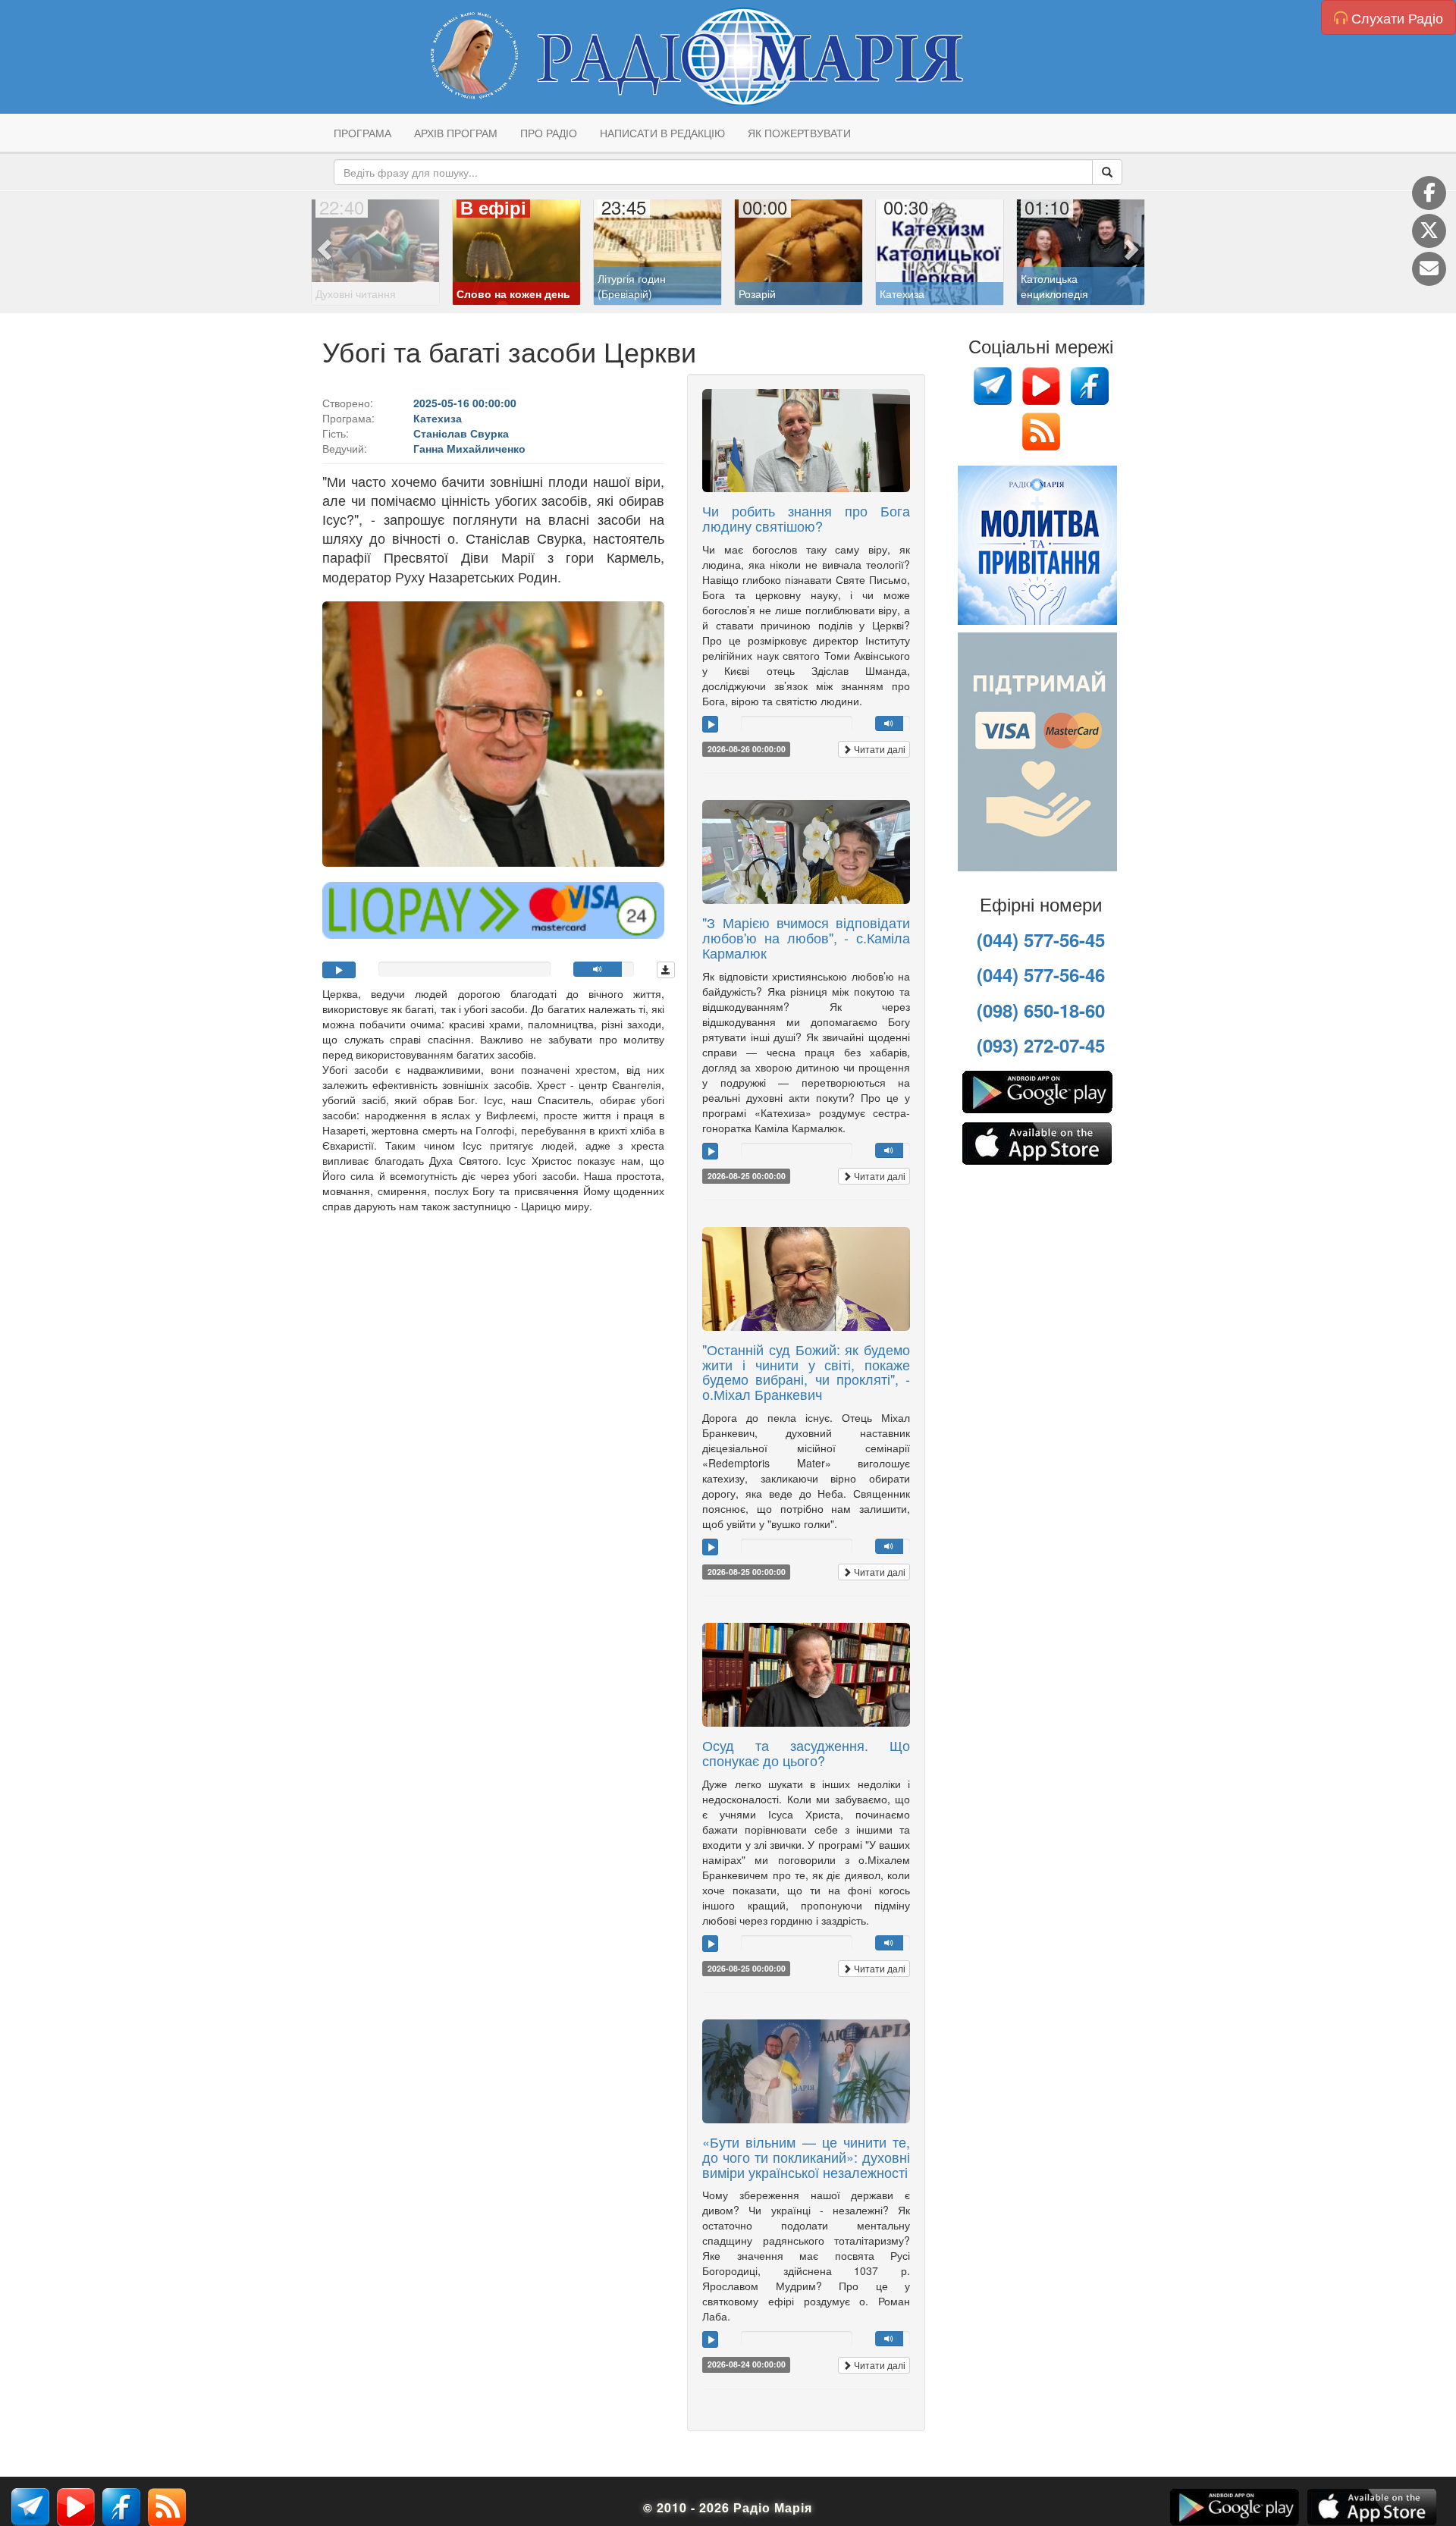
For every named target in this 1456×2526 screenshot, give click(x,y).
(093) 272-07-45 (1041, 1045)
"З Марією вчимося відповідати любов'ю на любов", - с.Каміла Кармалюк (806, 937)
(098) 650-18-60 (1041, 1010)
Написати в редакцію (662, 133)
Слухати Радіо (1395, 17)
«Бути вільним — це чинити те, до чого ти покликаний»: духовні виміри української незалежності (806, 2157)
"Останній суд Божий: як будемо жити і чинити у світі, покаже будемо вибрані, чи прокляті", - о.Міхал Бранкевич (806, 1371)
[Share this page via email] (1429, 269)
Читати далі (879, 749)
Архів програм (456, 133)
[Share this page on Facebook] (1429, 193)
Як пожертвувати (799, 133)
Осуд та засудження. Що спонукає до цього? (806, 1753)
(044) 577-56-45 (1041, 940)
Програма (362, 133)
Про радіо (549, 133)
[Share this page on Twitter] (1429, 231)
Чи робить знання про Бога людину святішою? (806, 518)
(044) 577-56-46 (1041, 974)
